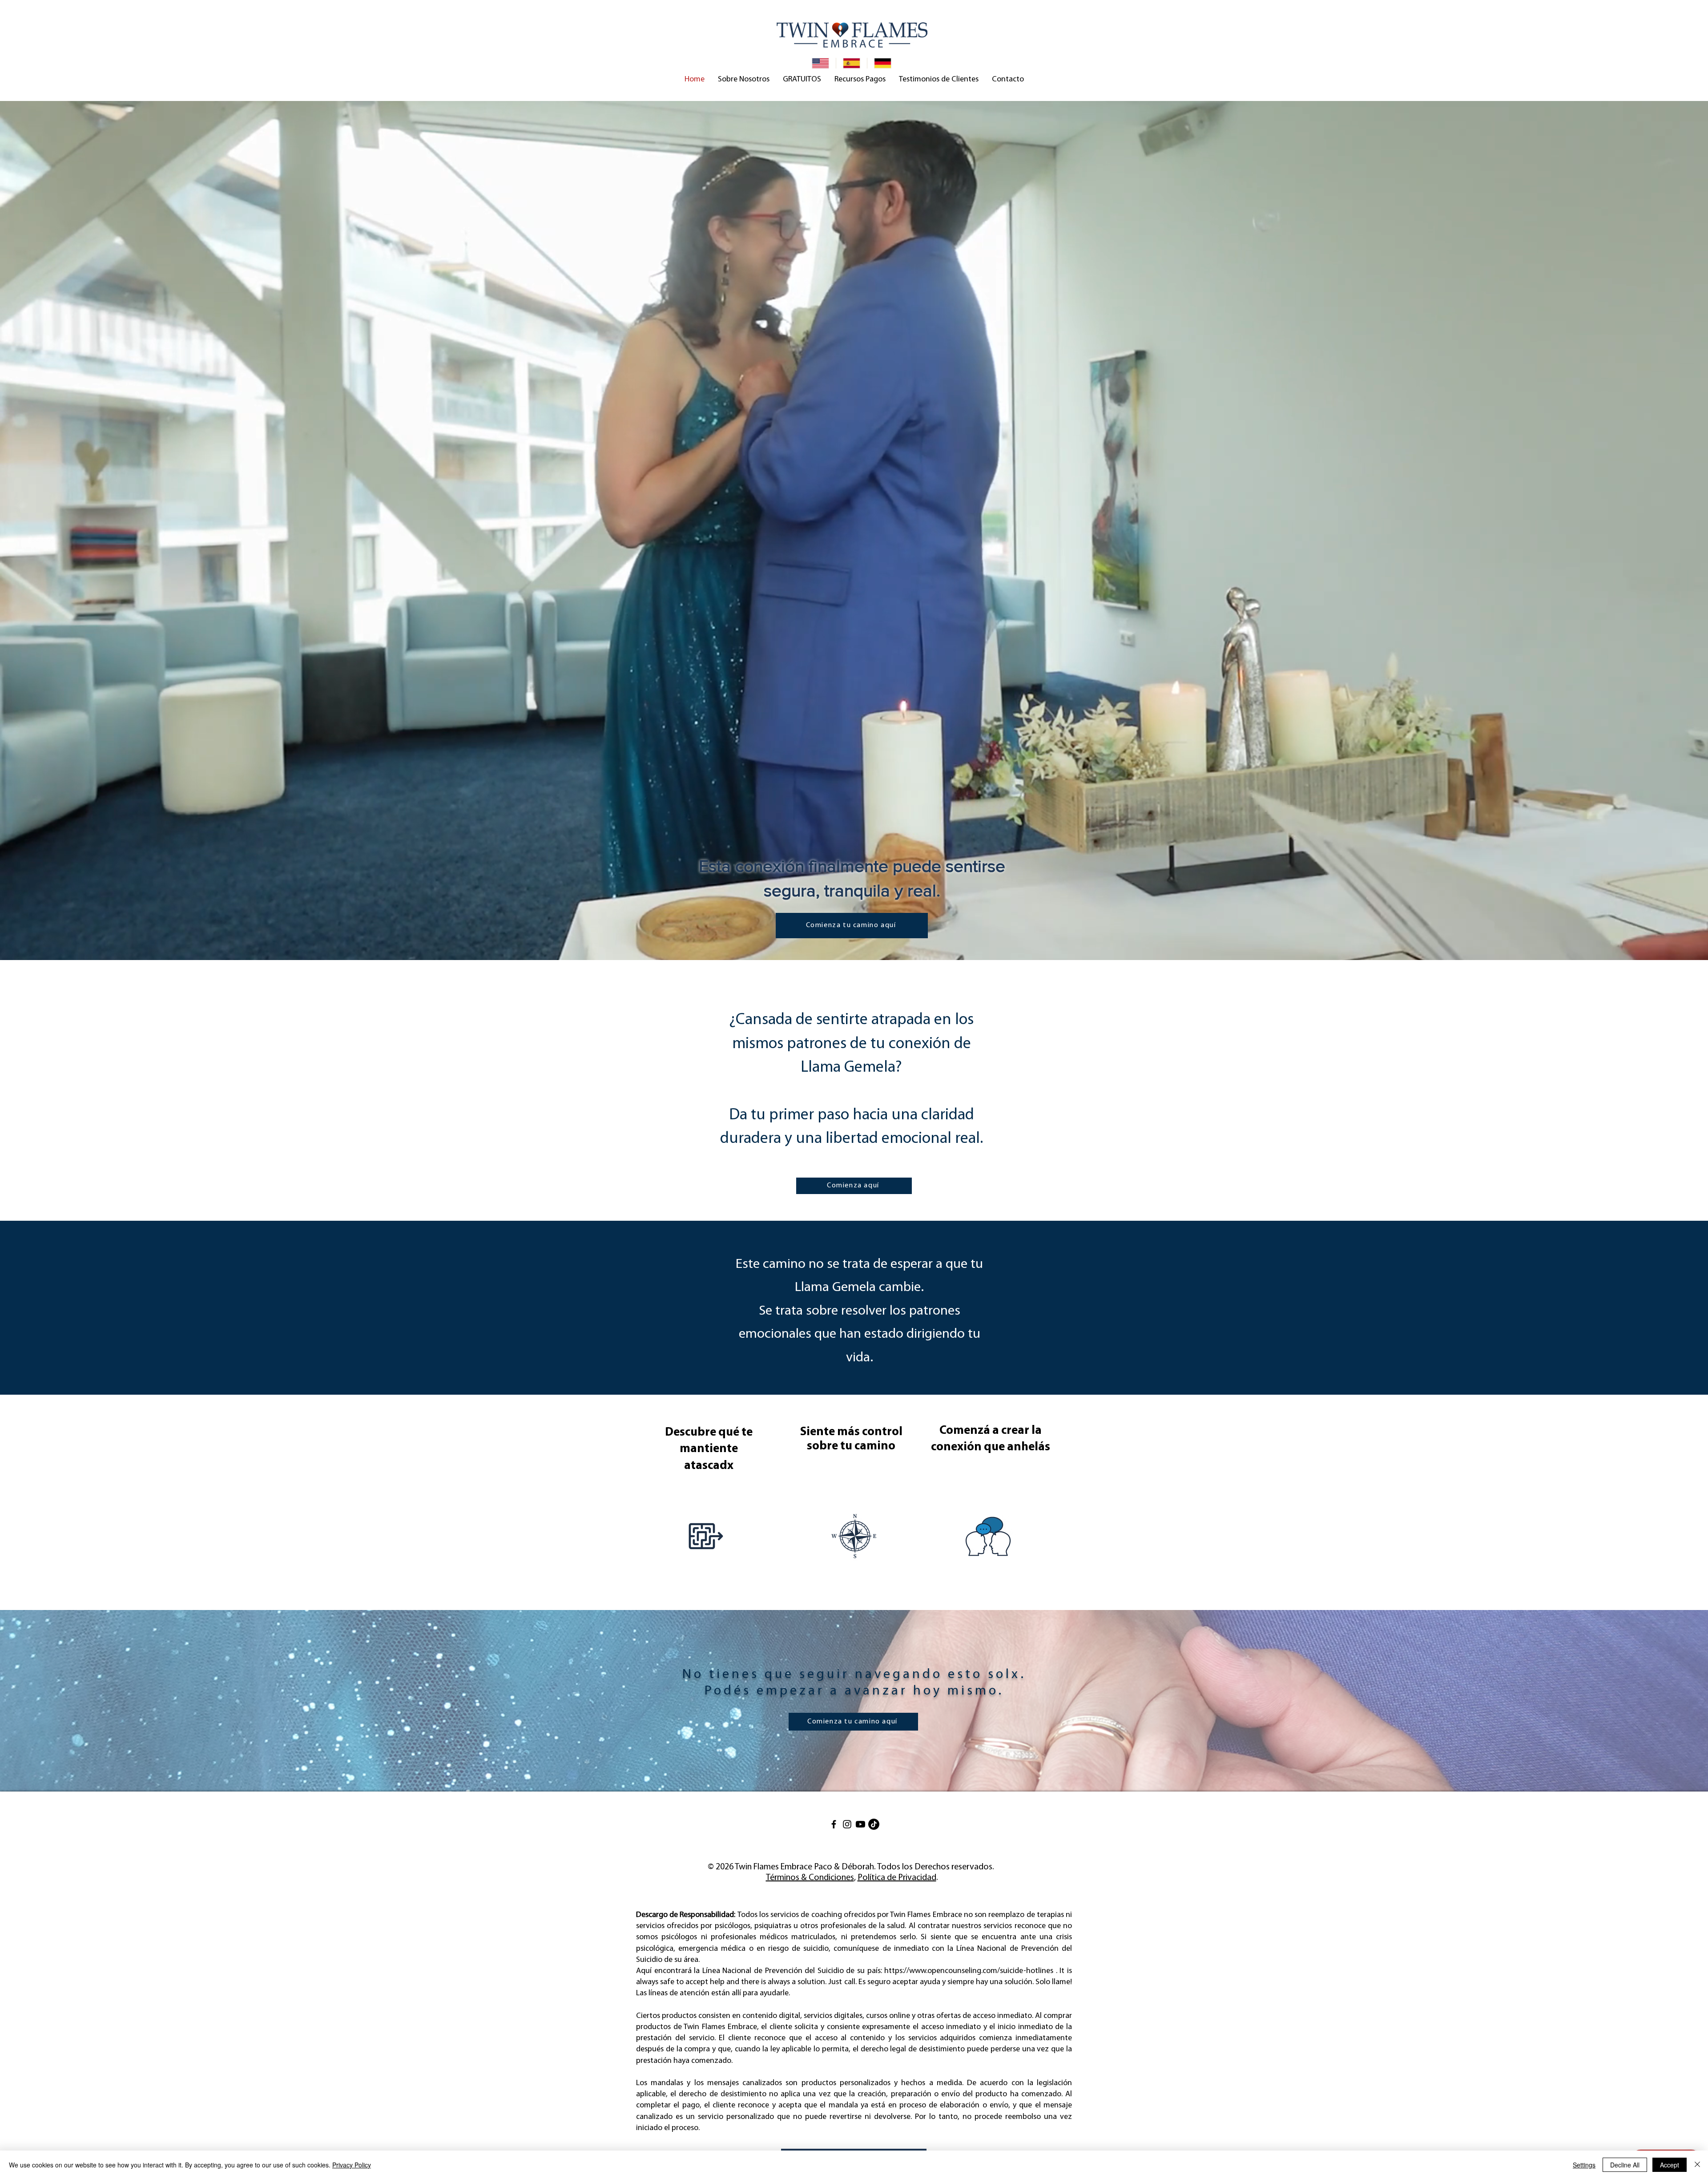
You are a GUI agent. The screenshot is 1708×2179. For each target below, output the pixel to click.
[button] (744, 80)
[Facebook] (834, 1824)
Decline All (1625, 2165)
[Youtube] (860, 1824)
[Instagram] (847, 1824)
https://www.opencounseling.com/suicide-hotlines (969, 1971)
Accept (1670, 2165)
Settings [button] (1584, 2165)
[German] (882, 63)
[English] (820, 63)
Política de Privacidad (897, 1878)
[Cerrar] (1697, 2165)
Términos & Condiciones (810, 1878)
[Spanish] (851, 63)
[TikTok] (874, 1824)
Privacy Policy (352, 2165)
